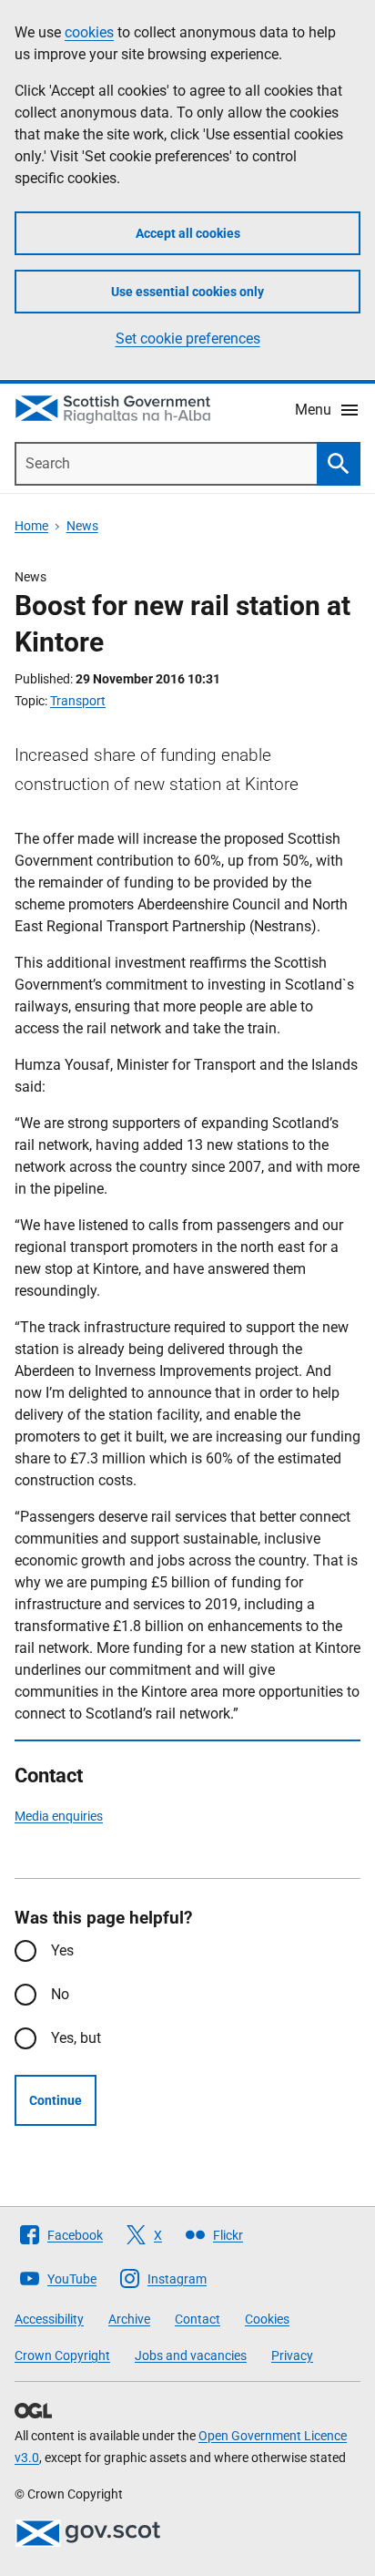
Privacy (292, 2355)
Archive (129, 2319)
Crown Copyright (62, 2355)
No (60, 1994)
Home (31, 526)
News (82, 526)
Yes (62, 1950)
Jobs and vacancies (191, 2355)
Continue (56, 2100)
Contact (198, 2319)
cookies (89, 32)
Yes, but (76, 2038)
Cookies (267, 2319)
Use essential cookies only (187, 292)
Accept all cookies (188, 233)
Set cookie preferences (188, 339)
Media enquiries (59, 1816)
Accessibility (49, 2319)
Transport (78, 701)
